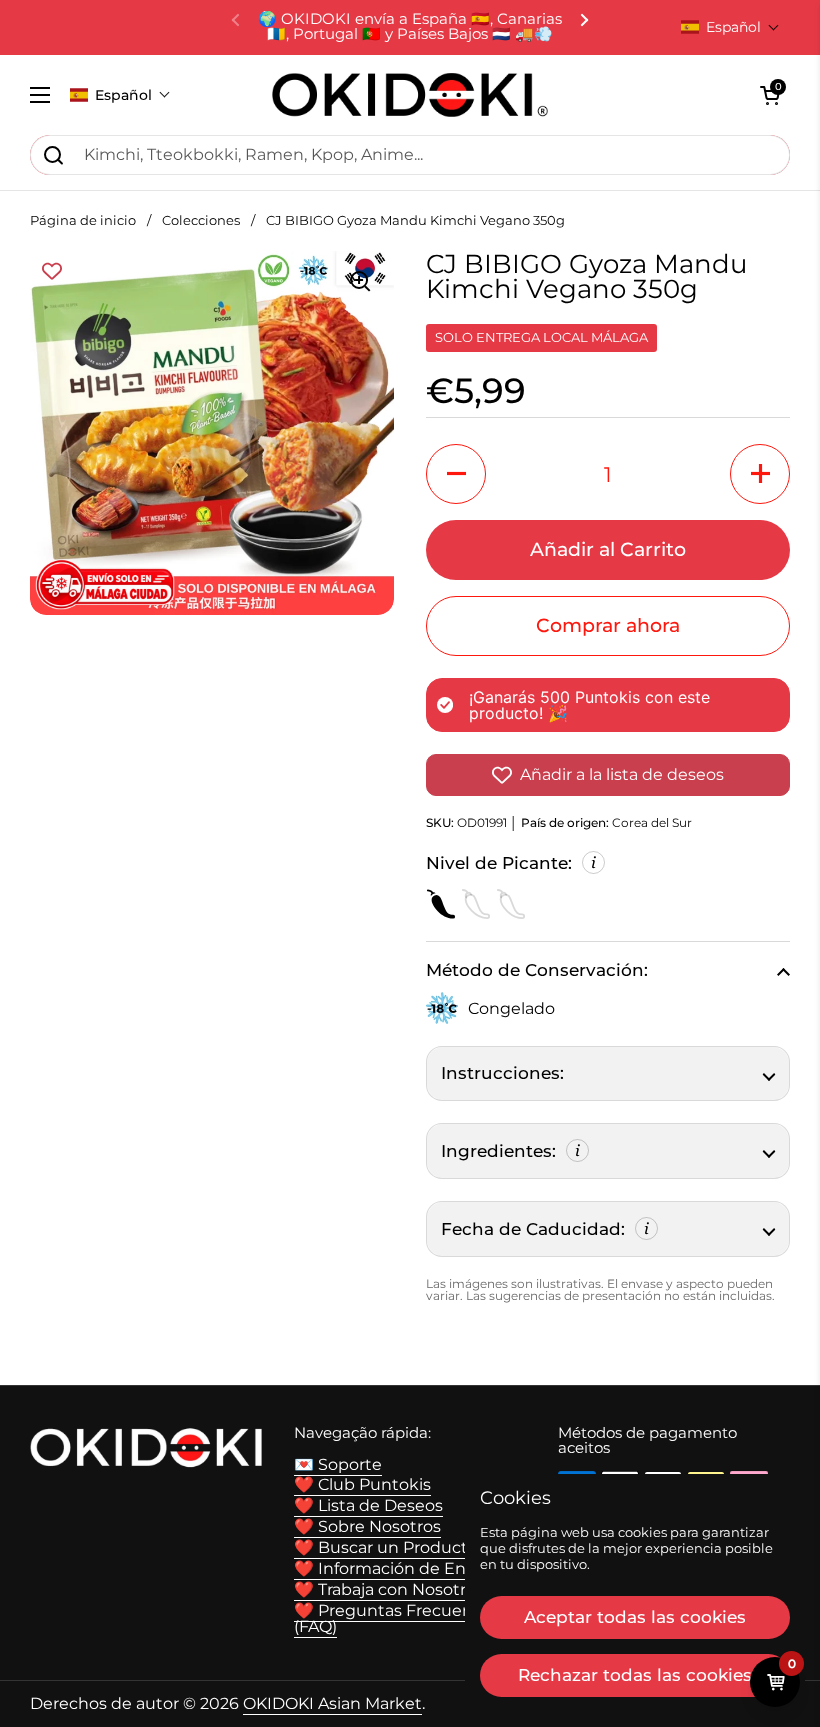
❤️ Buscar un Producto (386, 1547)
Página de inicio (83, 220)
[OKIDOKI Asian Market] (410, 95)
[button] (730, 27)
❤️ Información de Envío (391, 1568)
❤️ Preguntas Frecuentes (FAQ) (396, 1618)
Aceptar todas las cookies (635, 1617)
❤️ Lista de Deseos (368, 1505)
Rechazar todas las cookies (635, 1675)
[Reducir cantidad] (456, 474)
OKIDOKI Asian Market (332, 1703)
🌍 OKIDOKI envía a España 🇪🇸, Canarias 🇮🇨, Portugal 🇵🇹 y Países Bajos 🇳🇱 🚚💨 (410, 27)
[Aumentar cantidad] (760, 474)
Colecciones (201, 220)
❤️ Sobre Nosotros (367, 1526)
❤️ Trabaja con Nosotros (389, 1589)
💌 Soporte (338, 1464)
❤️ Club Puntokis (362, 1484)
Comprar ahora (608, 625)
